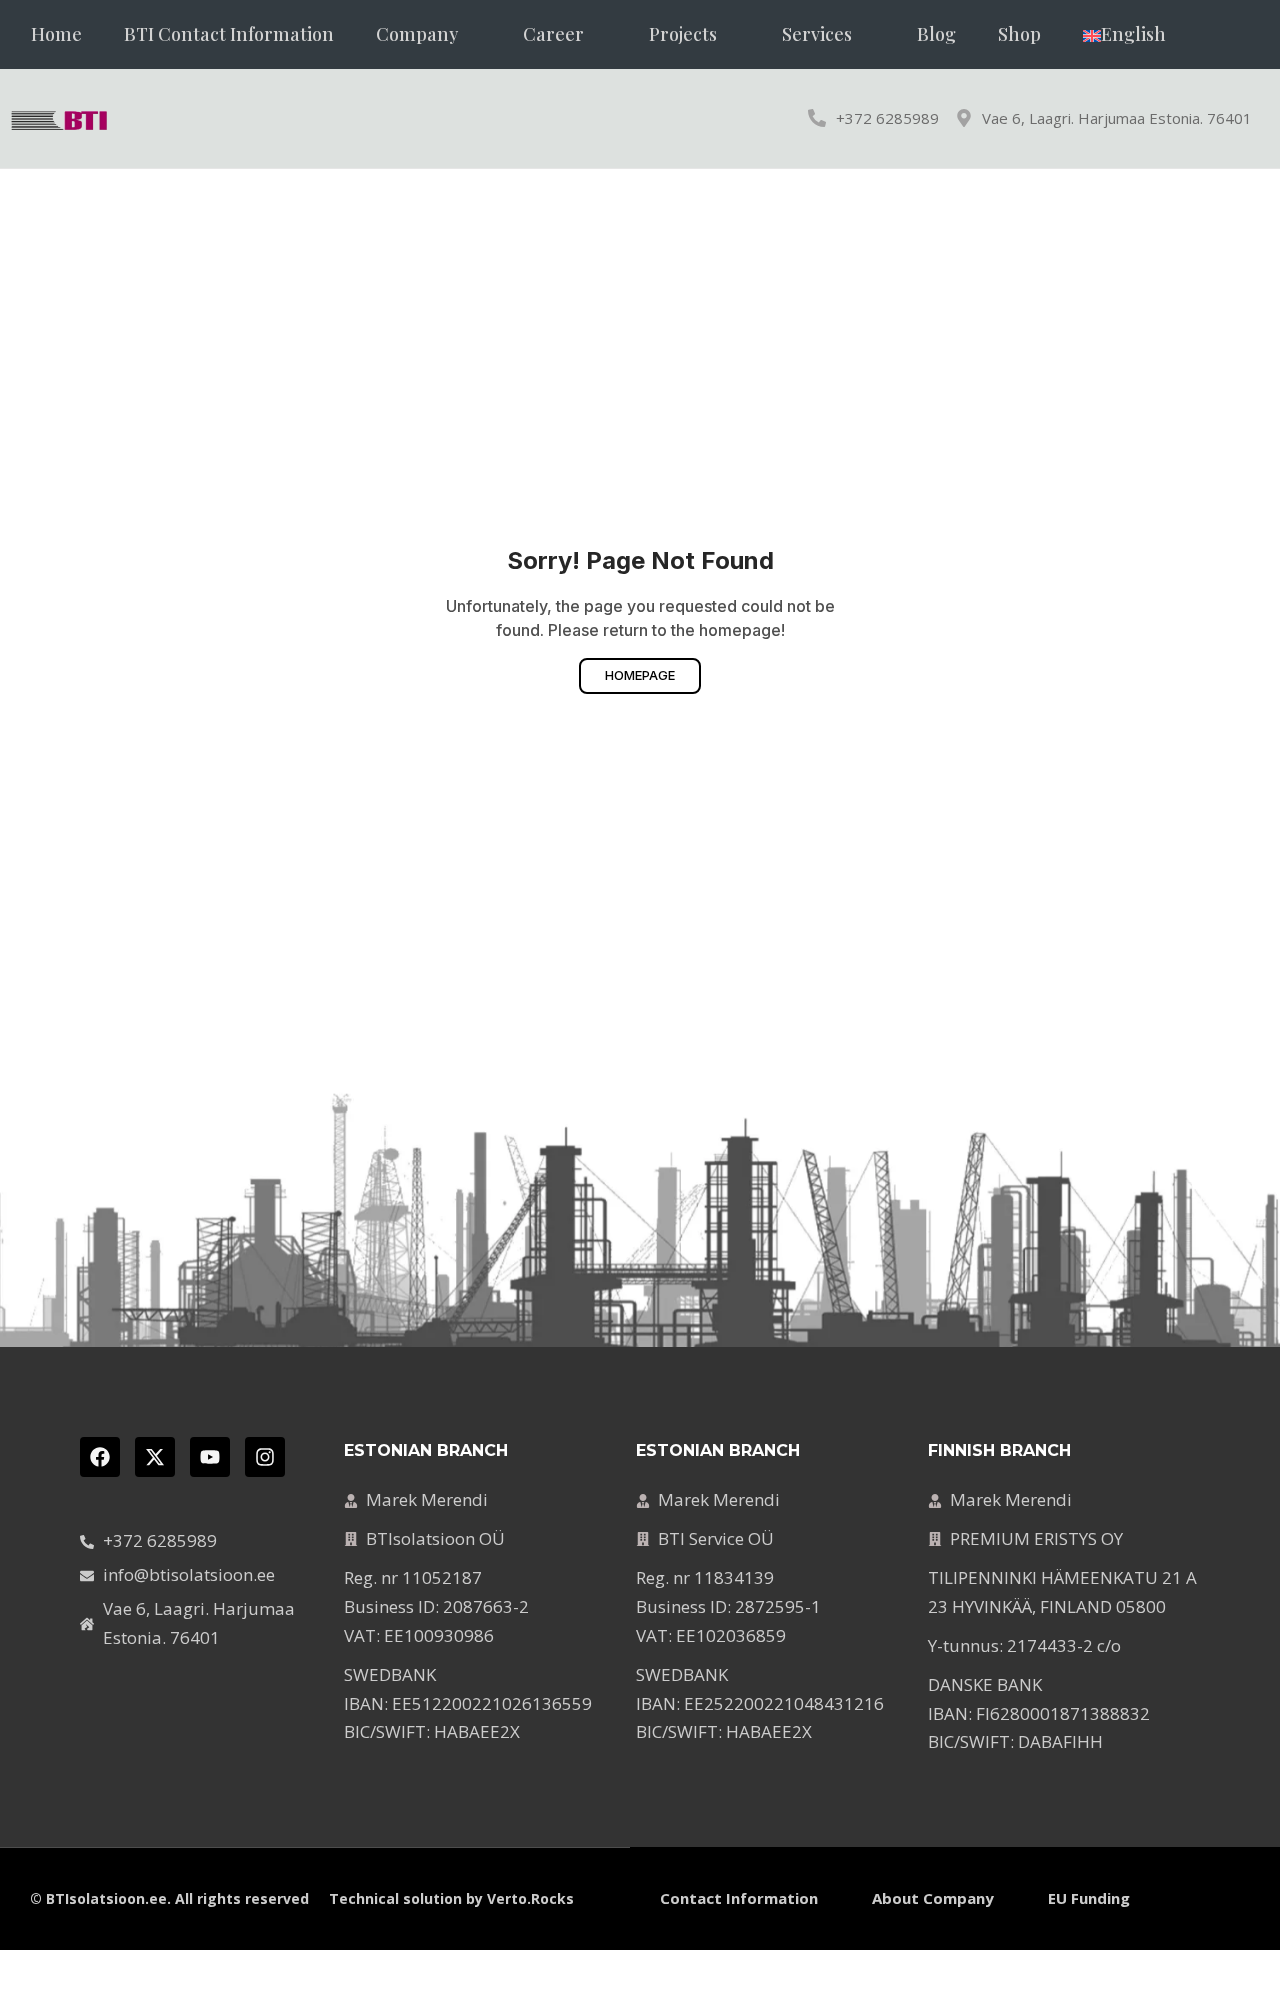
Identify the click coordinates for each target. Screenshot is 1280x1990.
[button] (428, 34)
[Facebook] (100, 1457)
